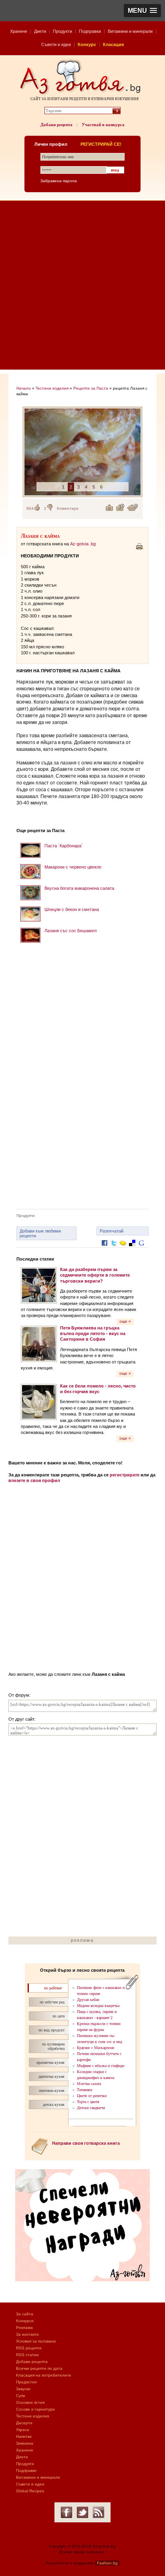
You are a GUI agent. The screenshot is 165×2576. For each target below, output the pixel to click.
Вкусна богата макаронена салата (79, 888)
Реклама (24, 2328)
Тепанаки (85, 2090)
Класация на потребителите (44, 2375)
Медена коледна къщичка (98, 2006)
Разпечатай (112, 1231)
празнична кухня (50, 2062)
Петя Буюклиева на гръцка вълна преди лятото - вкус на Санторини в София (93, 1334)
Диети (40, 31)
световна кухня (52, 2090)
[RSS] (99, 2512)
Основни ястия (30, 2402)
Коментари (68, 508)
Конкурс (87, 44)
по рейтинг (53, 1988)
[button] (142, 11)
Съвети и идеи (56, 44)
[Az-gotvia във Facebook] (66, 2512)
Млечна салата (89, 2084)
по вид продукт (51, 2030)
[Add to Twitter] (114, 1249)
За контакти (27, 2334)
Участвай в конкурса (103, 125)
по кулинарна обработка (53, 2046)
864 (30, 508)
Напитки (24, 2436)
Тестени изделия (52, 388)
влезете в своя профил (34, 1480)
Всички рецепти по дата (39, 2368)
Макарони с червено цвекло (73, 867)
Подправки (90, 31)
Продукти (62, 31)
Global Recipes (30, 2491)
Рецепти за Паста (91, 388)
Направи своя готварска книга (86, 2143)
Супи (21, 2396)
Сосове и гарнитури (35, 2409)
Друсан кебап (88, 2000)
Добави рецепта (56, 125)
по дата (58, 2016)
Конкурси (25, 2321)
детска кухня (54, 2104)
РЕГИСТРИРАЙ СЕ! (101, 144)
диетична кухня (51, 2076)
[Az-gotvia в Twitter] (82, 2512)
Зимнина (25, 2443)
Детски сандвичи (91, 2108)
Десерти (24, 2423)
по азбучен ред (52, 2002)
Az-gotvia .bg (83, 544)
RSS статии (27, 2355)
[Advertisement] (82, 287)
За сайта (25, 2314)
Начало (24, 388)
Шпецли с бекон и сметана (72, 909)
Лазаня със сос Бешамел (70, 931)
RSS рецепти (29, 2348)
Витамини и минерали (130, 31)
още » (125, 1321)
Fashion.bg (107, 2563)
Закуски (23, 2389)
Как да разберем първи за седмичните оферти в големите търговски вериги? (95, 1275)
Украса (23, 2430)
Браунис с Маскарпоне (96, 2048)
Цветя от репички (92, 2096)
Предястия (26, 2382)
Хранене (19, 31)
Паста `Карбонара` (64, 846)
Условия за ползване (36, 2341)
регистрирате (125, 1475)
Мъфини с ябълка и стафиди (101, 2066)
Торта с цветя (88, 2102)
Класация (113, 44)
